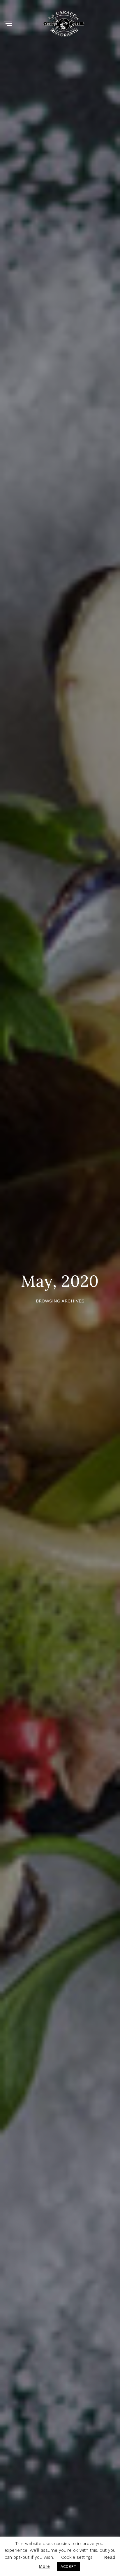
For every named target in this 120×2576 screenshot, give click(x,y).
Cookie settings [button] (77, 2557)
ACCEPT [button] (68, 2567)
